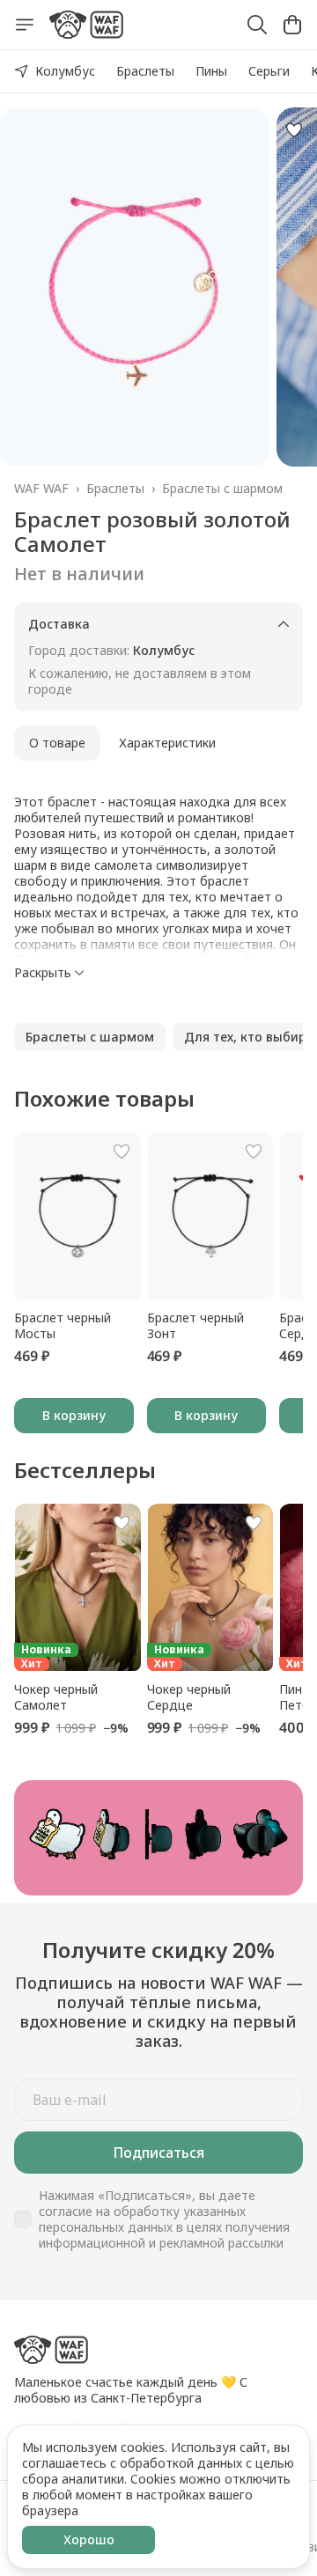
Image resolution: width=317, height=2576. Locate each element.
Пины (211, 71)
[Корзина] (292, 25)
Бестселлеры (85, 1470)
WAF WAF (41, 489)
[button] (90, 1037)
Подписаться (158, 2153)
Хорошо (89, 2539)
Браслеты (145, 71)
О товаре (57, 743)
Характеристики (167, 743)
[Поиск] (257, 25)
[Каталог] (25, 25)
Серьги (269, 71)
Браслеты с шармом (222, 489)
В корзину (74, 1415)
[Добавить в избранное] (294, 130)
